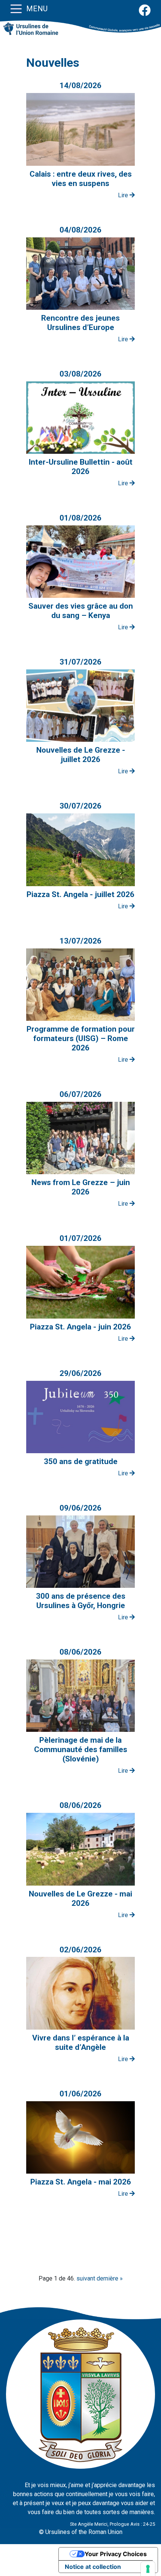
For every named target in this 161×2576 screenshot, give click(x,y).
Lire (124, 195)
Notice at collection (93, 2567)
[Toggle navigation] (16, 8)
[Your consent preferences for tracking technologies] (148, 2569)
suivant (86, 2278)
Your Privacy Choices (116, 2554)
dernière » (110, 2278)
